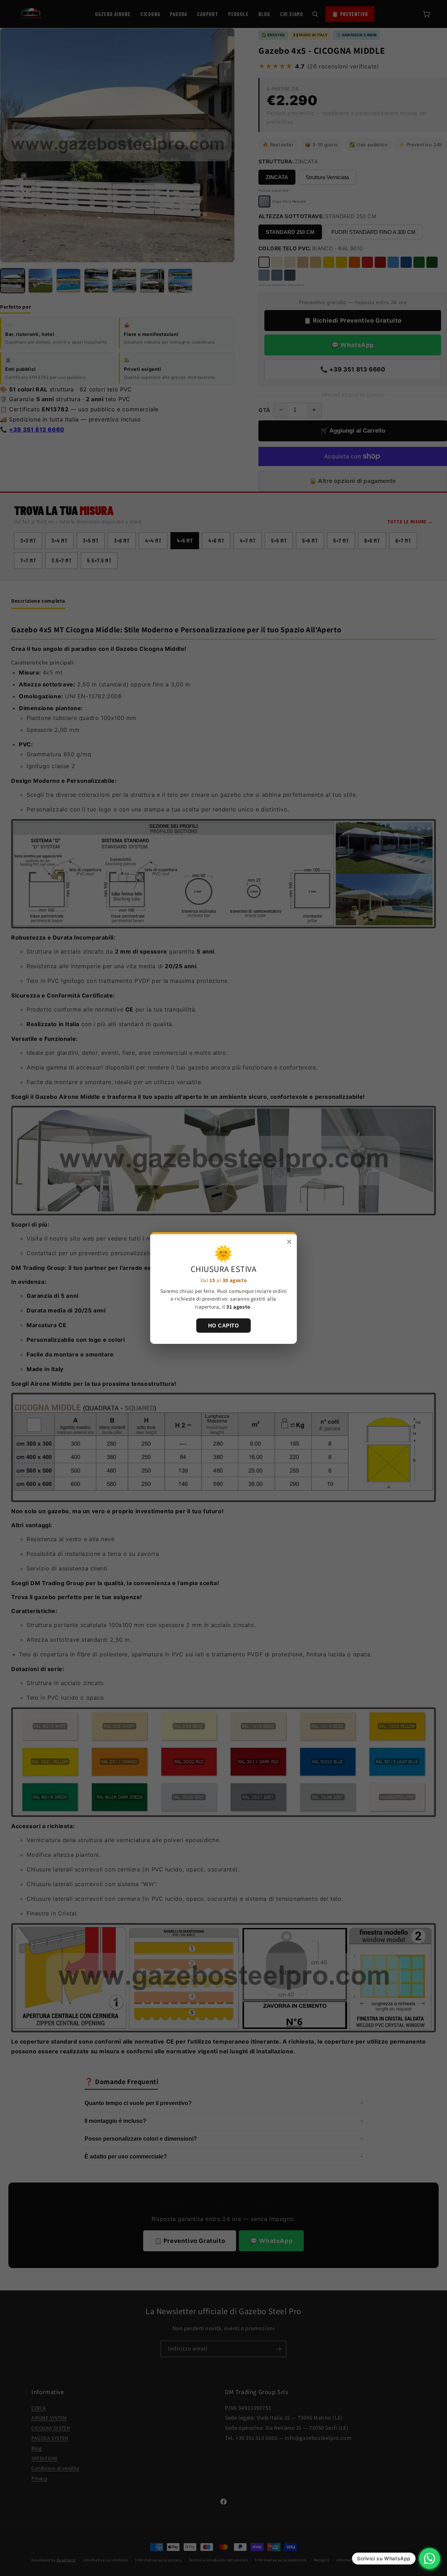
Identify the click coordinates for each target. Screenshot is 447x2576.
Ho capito (224, 1326)
